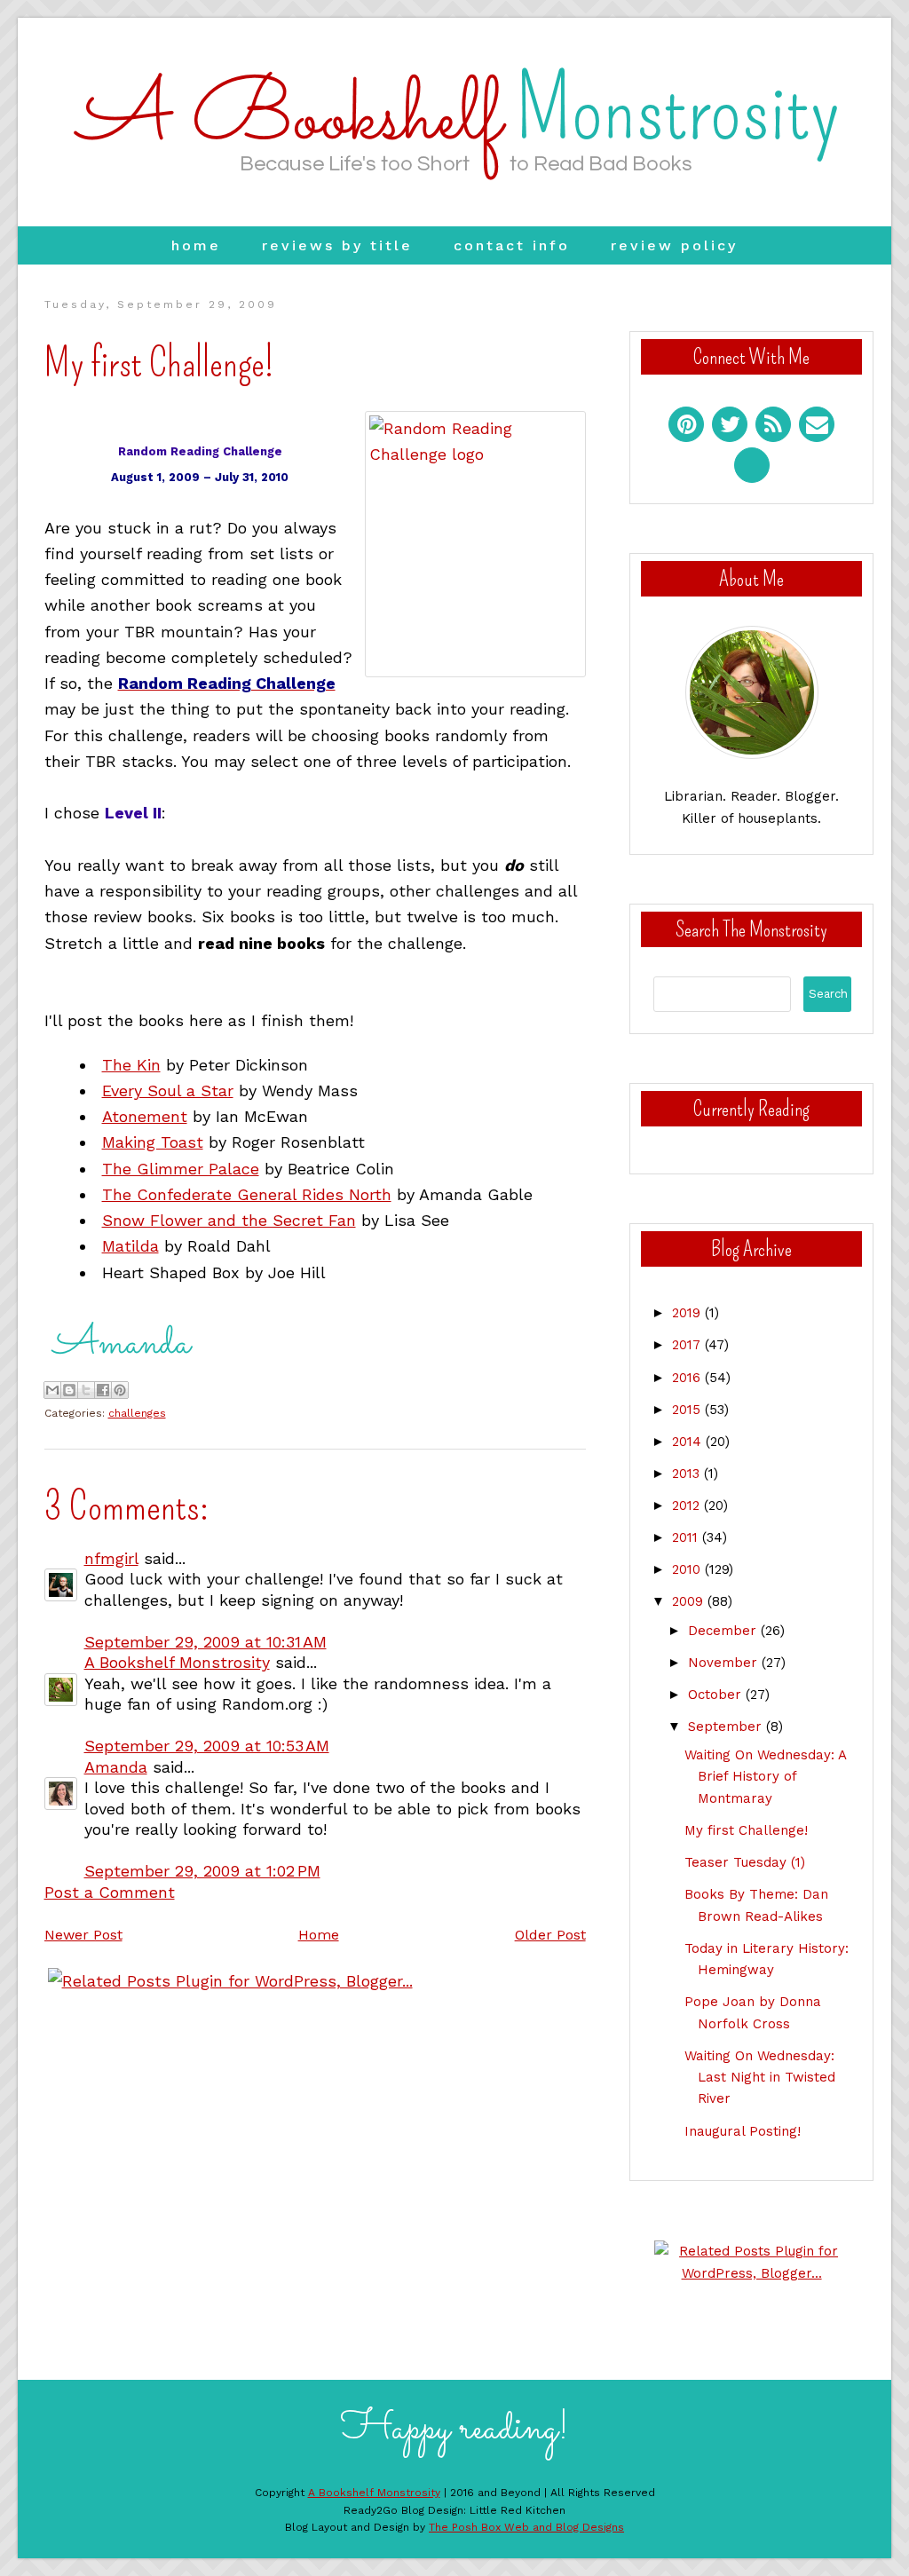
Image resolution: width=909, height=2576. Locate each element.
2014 (689, 1442)
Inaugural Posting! (743, 2131)
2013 (688, 1474)
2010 (688, 1569)
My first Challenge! (746, 1830)
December (724, 1631)
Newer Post (83, 1935)
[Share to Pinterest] (120, 1390)
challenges (137, 1413)
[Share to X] (86, 1390)
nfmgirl (111, 1558)
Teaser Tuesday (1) (745, 1862)
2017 (688, 1345)
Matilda (130, 1246)
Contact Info (512, 245)
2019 (688, 1313)
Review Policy (674, 245)
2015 (688, 1410)
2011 (687, 1537)
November (725, 1663)
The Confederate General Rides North (247, 1194)
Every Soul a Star (168, 1090)
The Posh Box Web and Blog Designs (526, 2527)
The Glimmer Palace (181, 1169)
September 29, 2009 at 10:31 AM (206, 1642)
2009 (690, 1601)
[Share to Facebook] (103, 1390)
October (717, 1695)
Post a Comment (110, 1892)
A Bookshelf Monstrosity (177, 1662)
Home (196, 245)
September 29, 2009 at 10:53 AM (207, 1746)
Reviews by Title (337, 245)
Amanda (116, 1767)
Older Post (550, 1935)
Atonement (145, 1116)
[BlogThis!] (69, 1390)
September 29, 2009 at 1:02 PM (202, 1871)
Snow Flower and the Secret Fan (229, 1220)
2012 (688, 1505)
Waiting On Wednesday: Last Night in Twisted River (760, 2078)
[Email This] (52, 1390)
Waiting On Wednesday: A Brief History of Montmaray (765, 1777)
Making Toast (153, 1142)
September (727, 1727)
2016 (688, 1378)
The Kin (131, 1065)
